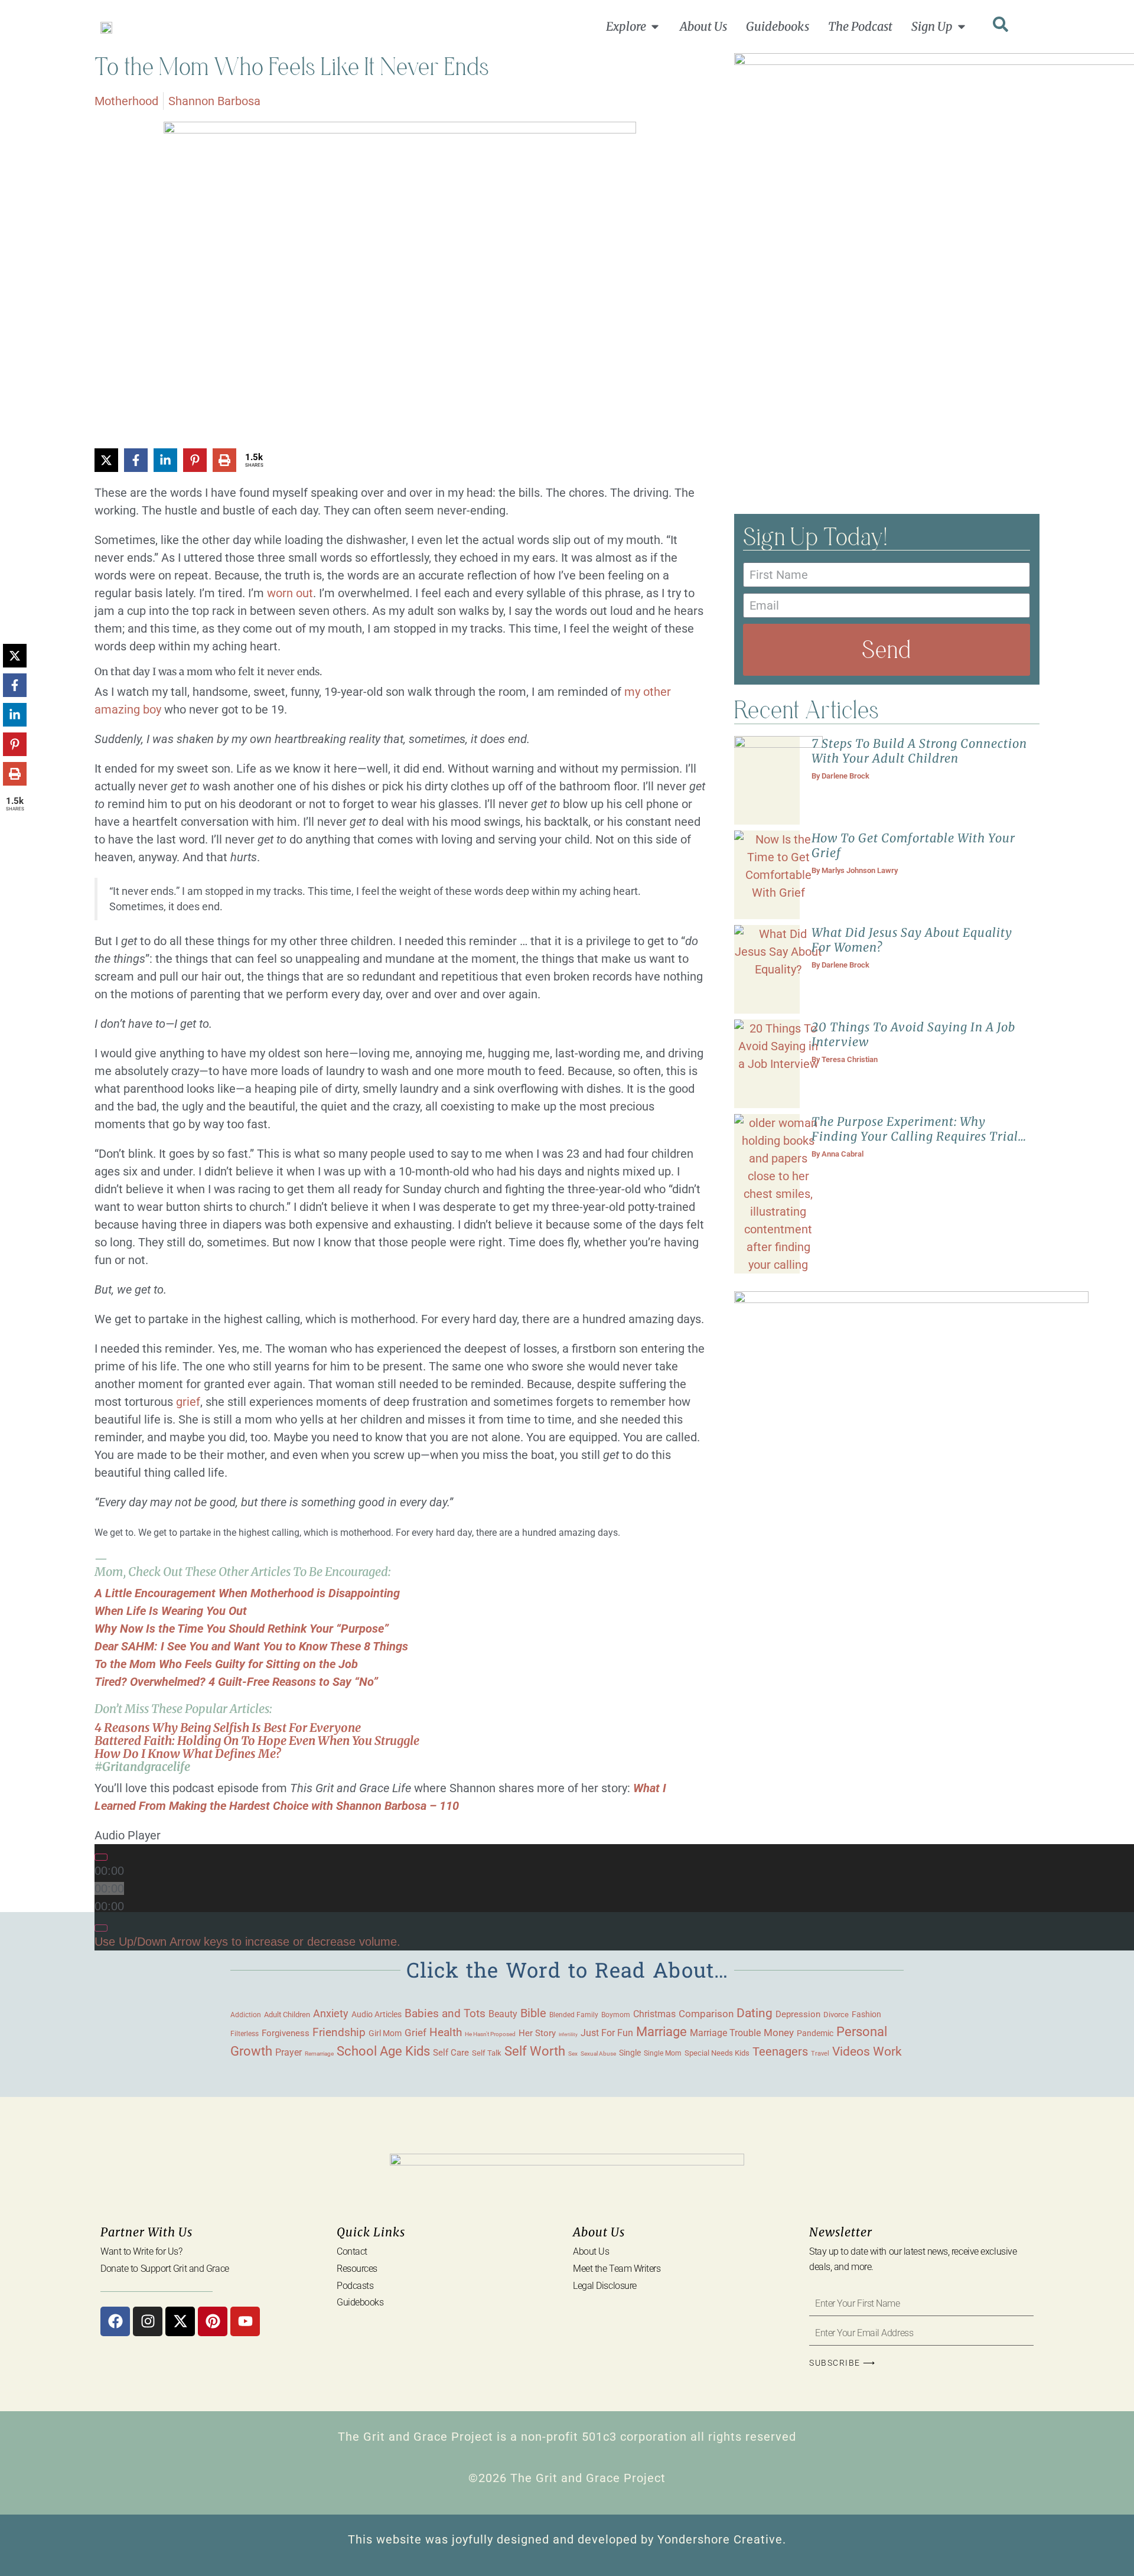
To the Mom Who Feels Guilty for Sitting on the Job (226, 1664)
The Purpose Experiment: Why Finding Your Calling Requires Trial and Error (915, 1136)
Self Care (451, 2053)
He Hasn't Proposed (490, 2034)
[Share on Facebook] (136, 460)
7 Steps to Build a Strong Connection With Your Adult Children (919, 751)
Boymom (616, 2015)
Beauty (503, 2014)
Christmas (654, 2014)
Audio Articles (377, 2014)
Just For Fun (607, 2033)
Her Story (537, 2033)
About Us (591, 2251)
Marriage (661, 2032)
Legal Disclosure (605, 2286)
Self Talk (487, 2053)
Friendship (339, 2032)
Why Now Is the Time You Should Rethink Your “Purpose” (242, 1629)
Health (446, 2033)
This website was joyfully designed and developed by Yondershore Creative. (567, 2539)
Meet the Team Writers (617, 2269)
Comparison (706, 2014)
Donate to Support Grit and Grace (165, 2269)
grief (188, 1402)
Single (630, 2053)
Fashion (866, 2014)
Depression (798, 2014)
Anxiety (331, 2013)
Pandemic (815, 2033)
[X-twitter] (180, 2321)
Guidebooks (360, 2302)
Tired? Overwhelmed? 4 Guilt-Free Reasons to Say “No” (236, 1682)
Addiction (246, 2015)
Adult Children (287, 2015)
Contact (352, 2251)
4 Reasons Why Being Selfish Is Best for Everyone (228, 1727)
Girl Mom (385, 2033)
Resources (357, 2269)
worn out (290, 593)
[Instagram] (148, 2321)
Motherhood (126, 101)
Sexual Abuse (598, 2054)
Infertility (568, 2035)
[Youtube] (245, 2321)
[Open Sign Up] (962, 27)
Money (779, 2033)
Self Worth (535, 2051)
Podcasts (355, 2286)
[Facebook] (115, 2321)
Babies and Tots (445, 2013)
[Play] (101, 1857)
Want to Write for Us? (141, 2251)
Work (887, 2051)
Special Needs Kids (717, 2053)
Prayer (289, 2052)
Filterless (245, 2034)
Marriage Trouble (725, 2033)
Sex (573, 2054)
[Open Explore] (655, 27)
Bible (533, 2013)
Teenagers (780, 2052)
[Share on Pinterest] (195, 460)
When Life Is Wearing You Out (171, 1611)
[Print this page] (224, 460)
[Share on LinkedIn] (165, 460)
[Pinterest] (213, 2321)
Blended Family (574, 2015)
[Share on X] (106, 460)
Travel (820, 2053)
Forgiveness (286, 2033)
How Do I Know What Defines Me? (188, 1753)
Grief (416, 2033)
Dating (755, 2013)
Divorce (836, 2015)
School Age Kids (383, 2051)
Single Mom (663, 2053)
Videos (851, 2051)
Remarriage (319, 2054)
